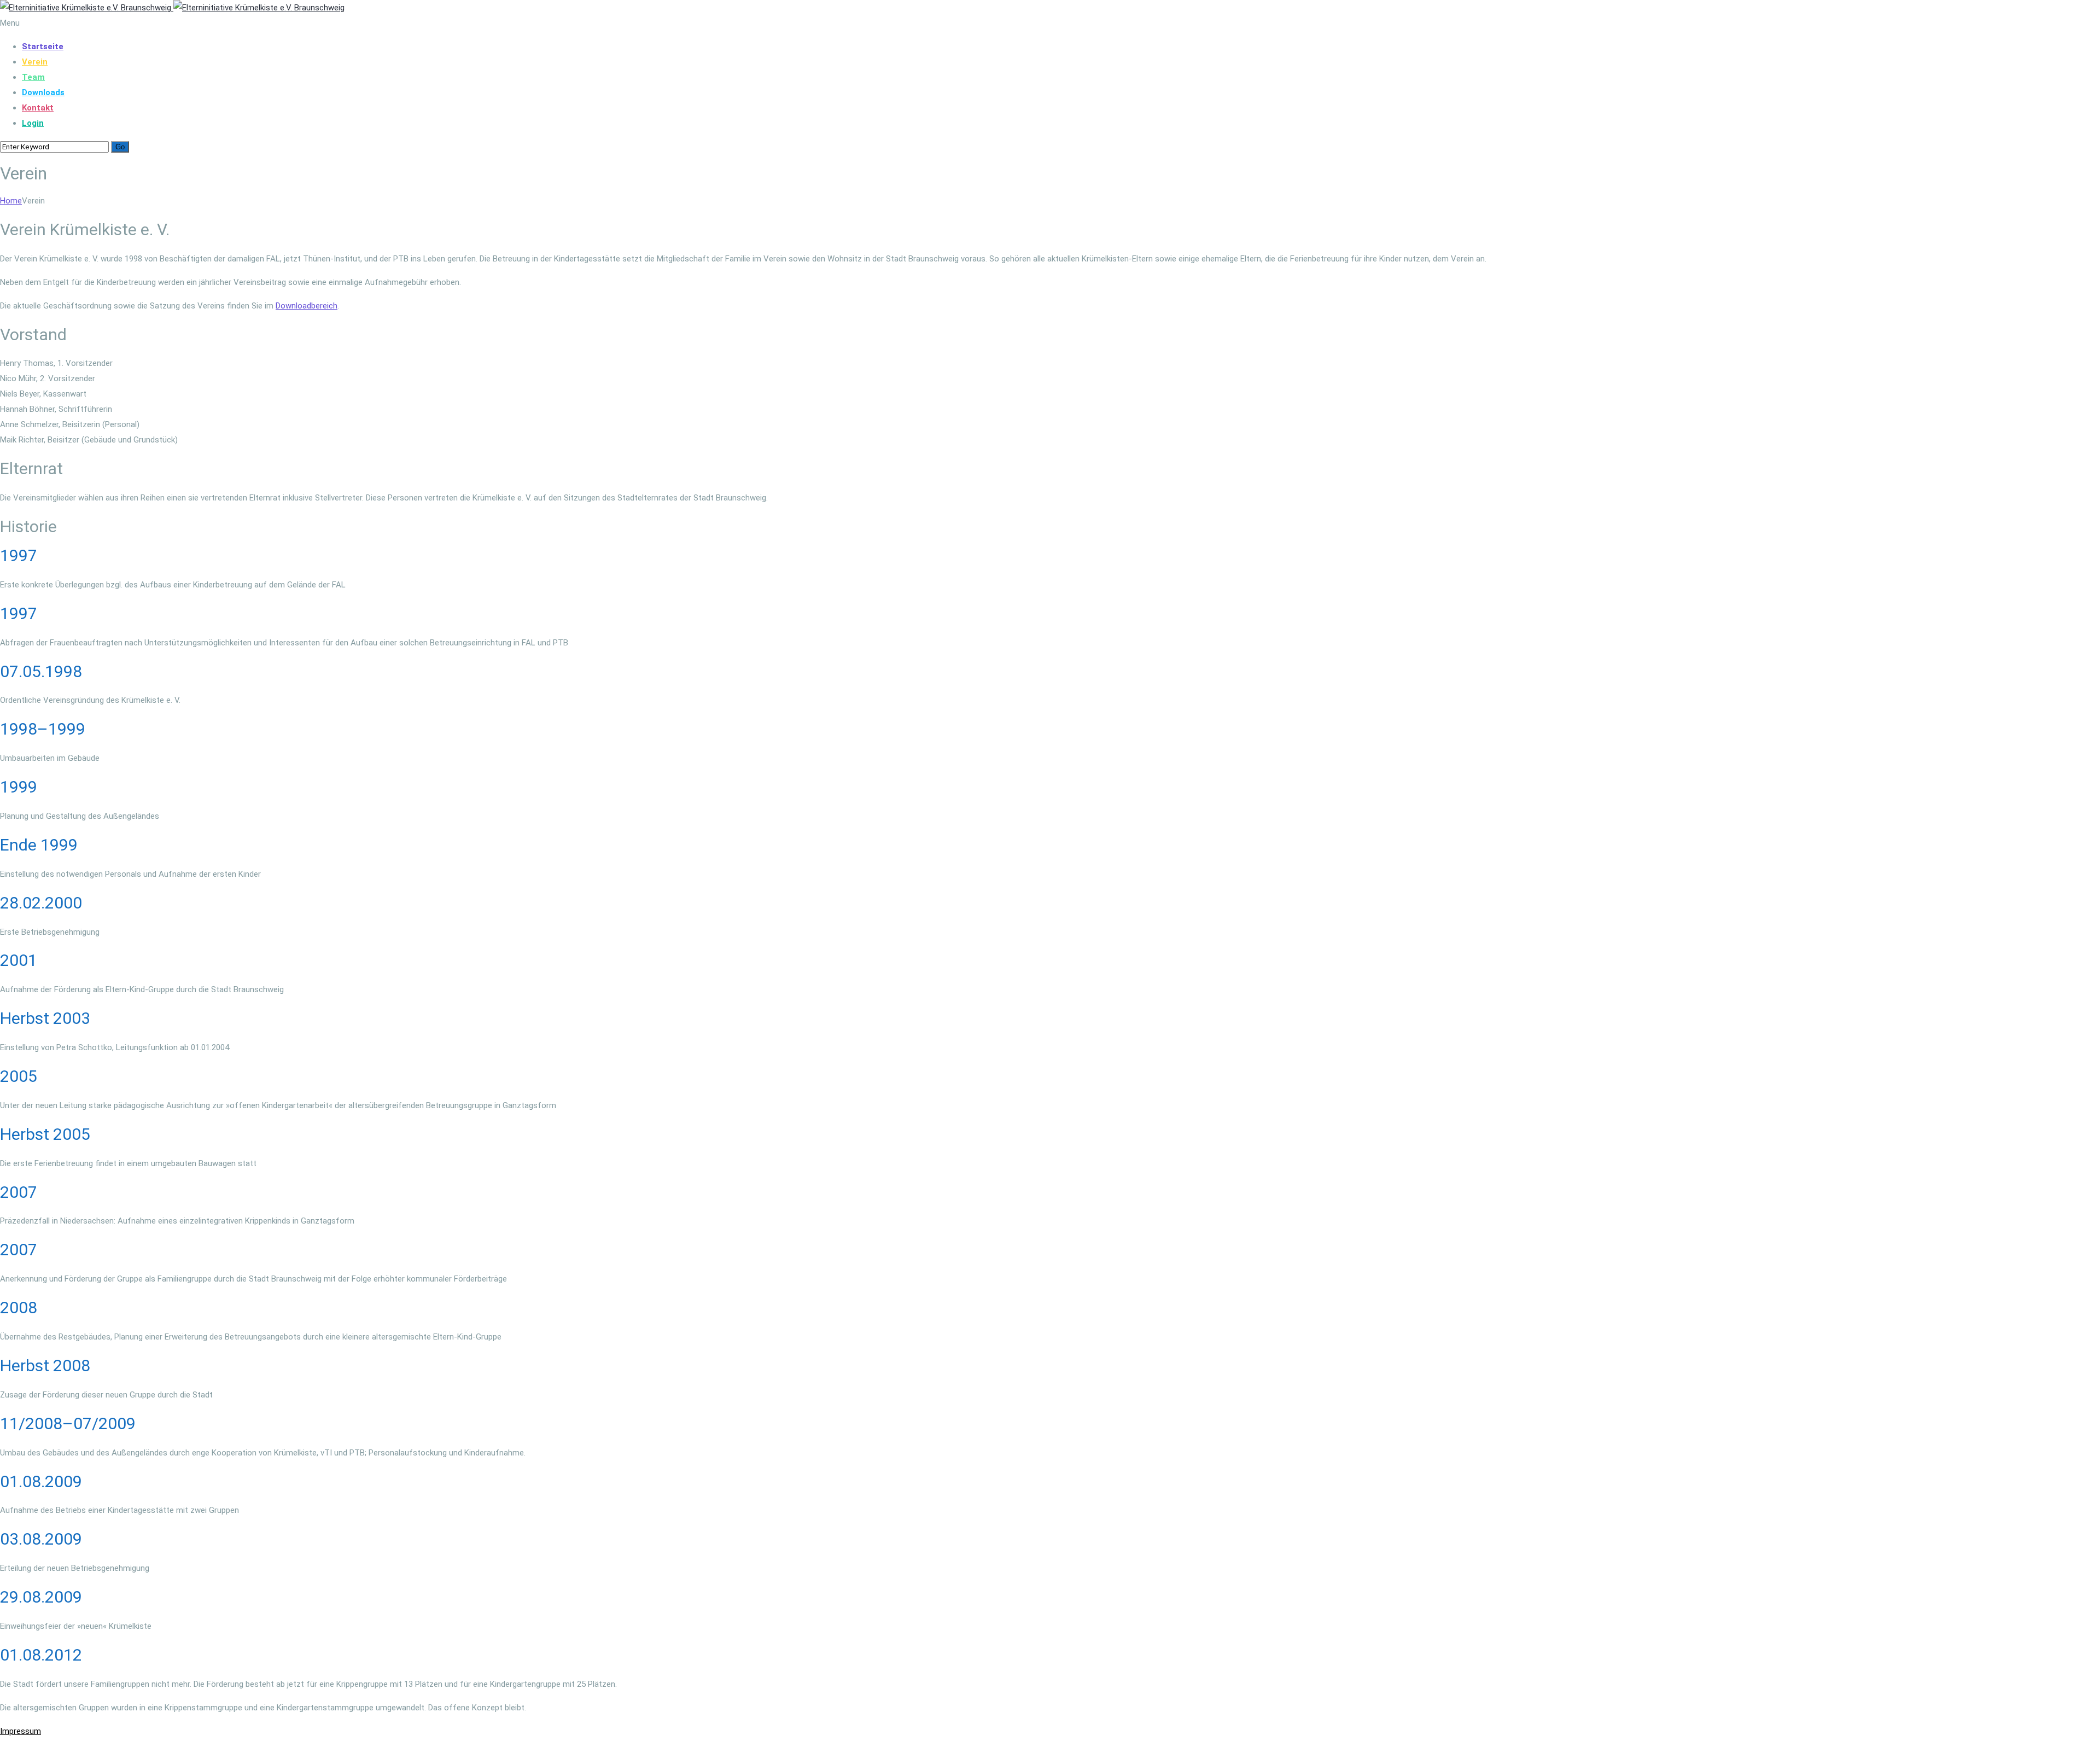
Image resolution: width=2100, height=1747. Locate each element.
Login (33, 123)
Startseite (43, 46)
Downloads (43, 92)
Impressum (21, 1731)
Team (33, 77)
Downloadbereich (307, 306)
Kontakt (38, 108)
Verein (35, 62)
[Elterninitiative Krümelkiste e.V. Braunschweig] (172, 8)
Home (11, 201)
